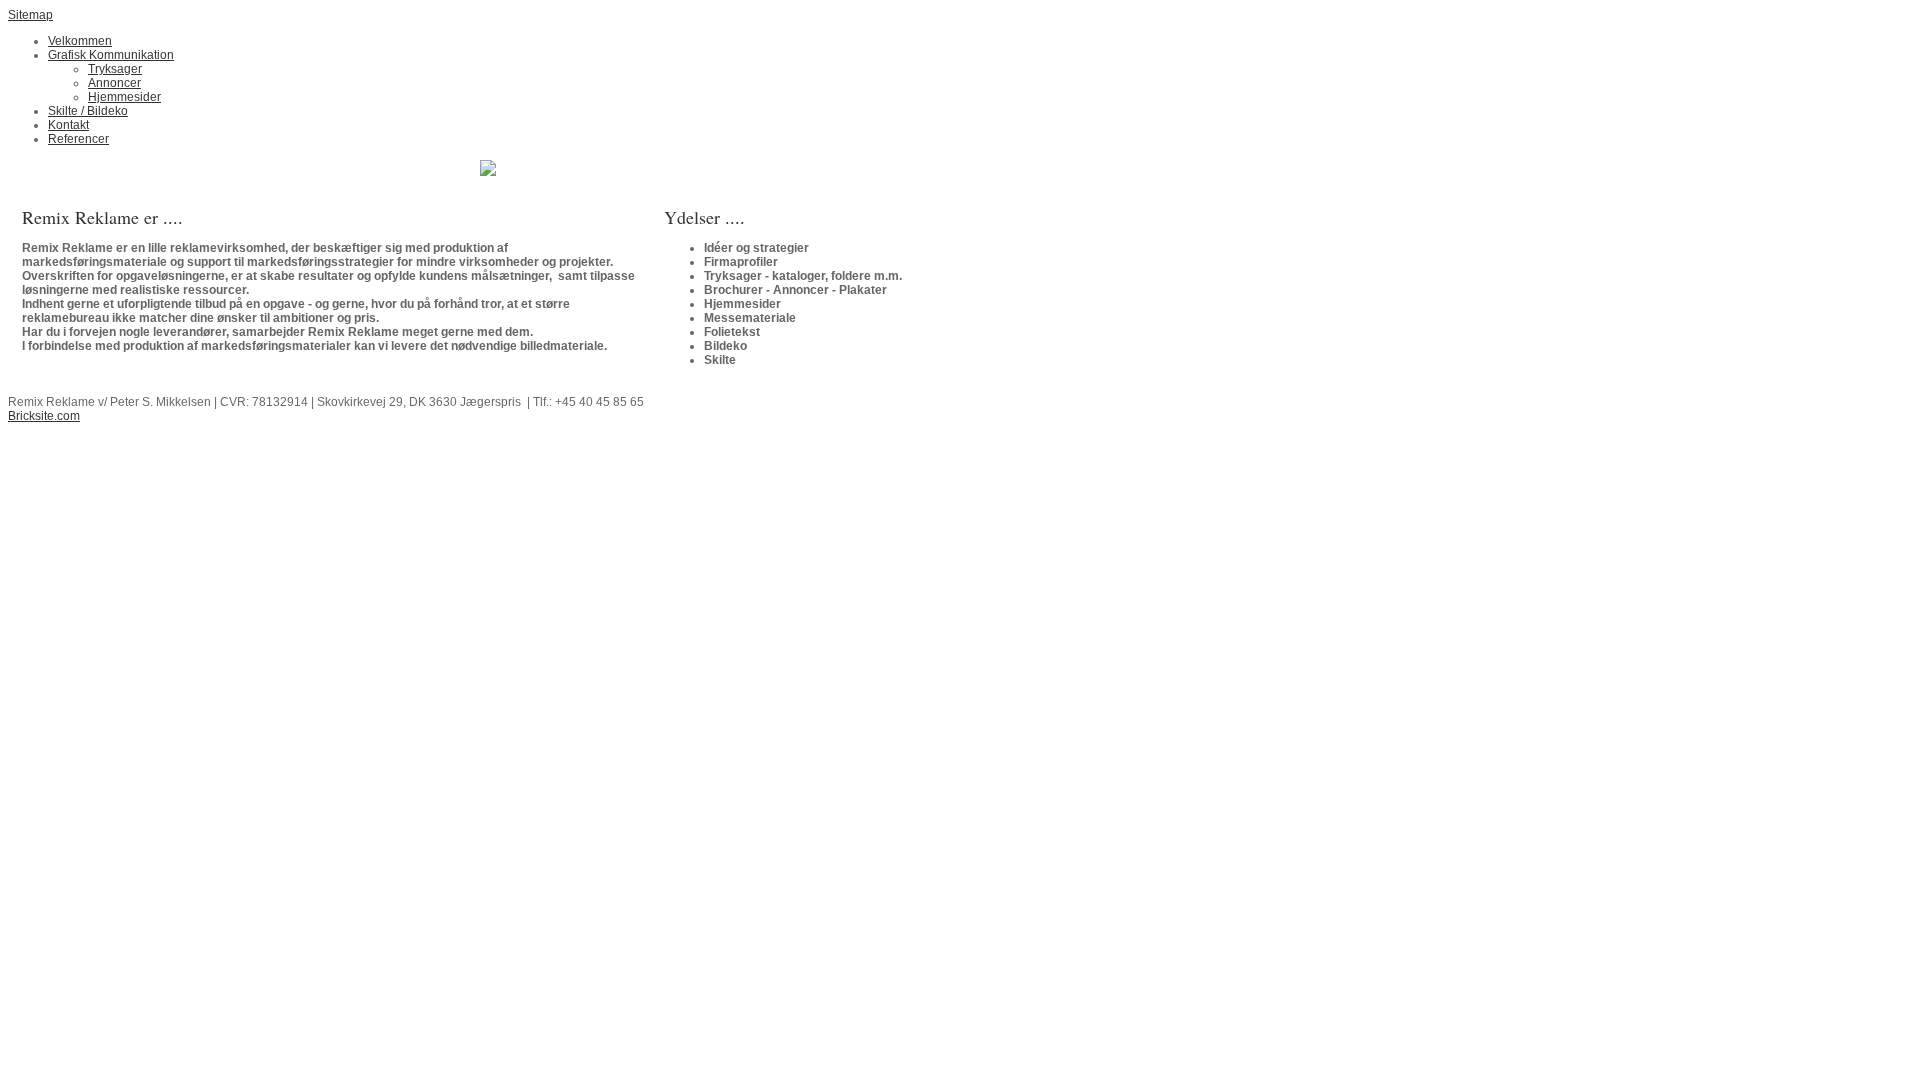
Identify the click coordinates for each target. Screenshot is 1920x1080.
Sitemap (30, 15)
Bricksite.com (44, 416)
